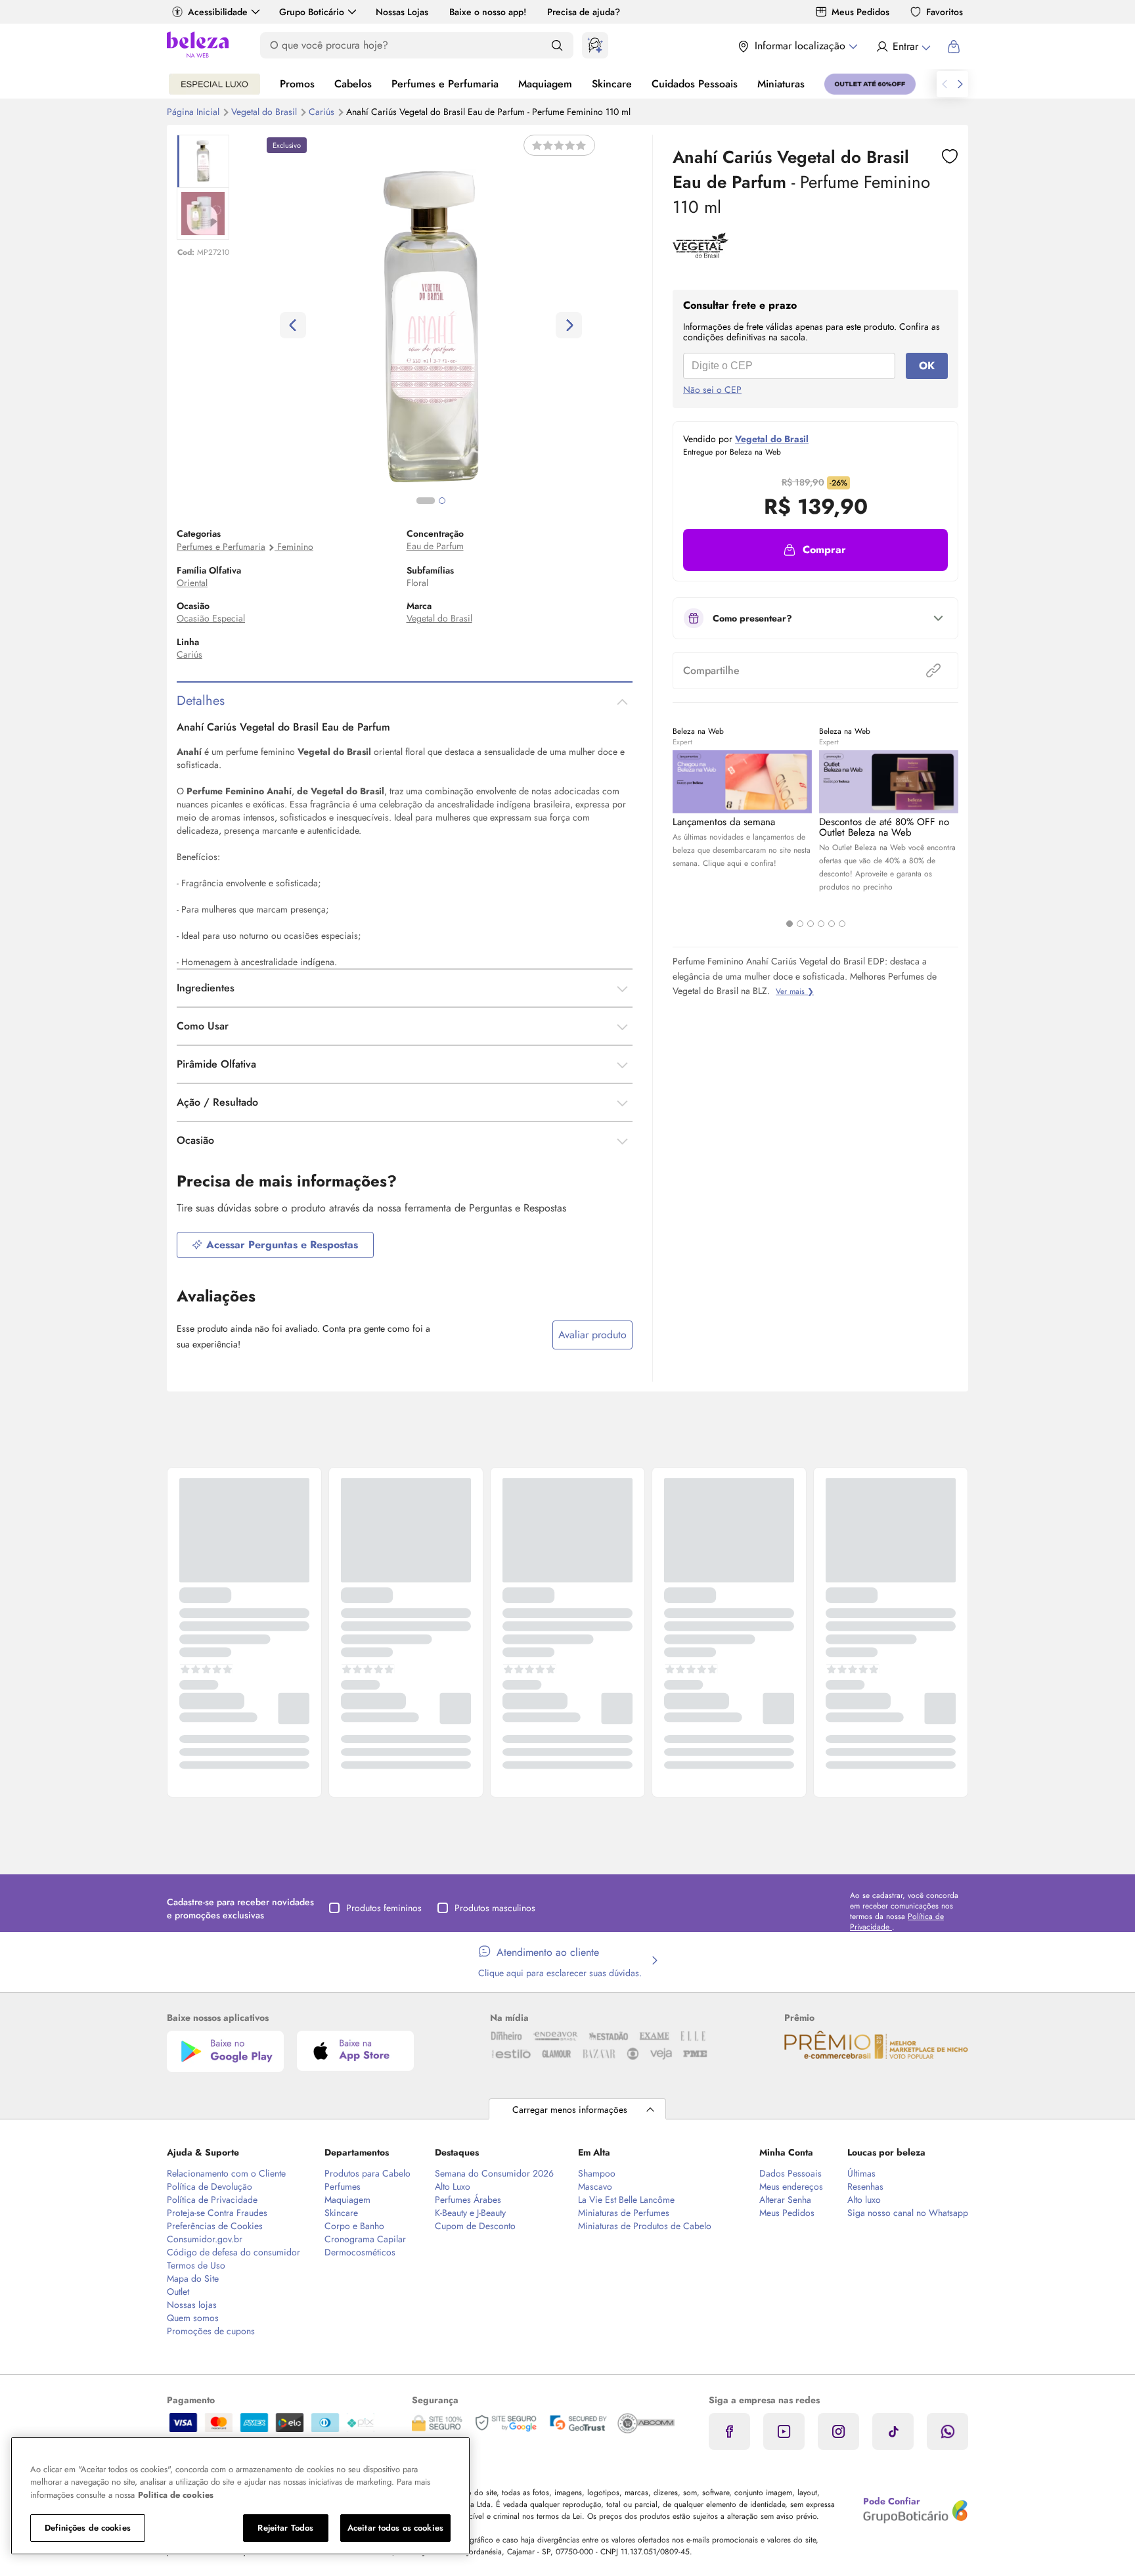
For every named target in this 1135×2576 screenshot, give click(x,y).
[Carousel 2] (800, 924)
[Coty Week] (214, 84)
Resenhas (865, 2186)
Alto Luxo (453, 2186)
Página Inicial (194, 112)
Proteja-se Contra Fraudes (217, 2213)
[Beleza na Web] (198, 46)
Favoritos (945, 12)
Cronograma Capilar (365, 2239)
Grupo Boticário (312, 12)
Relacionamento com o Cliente (226, 2173)
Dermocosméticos (360, 2252)
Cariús (323, 112)
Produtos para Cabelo (367, 2173)
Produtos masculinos (495, 1908)
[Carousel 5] (832, 924)
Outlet (178, 2292)
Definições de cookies (88, 2528)
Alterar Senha (785, 2200)
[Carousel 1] (790, 924)
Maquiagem (545, 84)
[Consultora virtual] (595, 45)
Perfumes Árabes (468, 2200)
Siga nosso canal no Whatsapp (908, 2213)
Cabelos (353, 84)
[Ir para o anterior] (945, 84)
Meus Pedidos (860, 12)
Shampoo (597, 2173)
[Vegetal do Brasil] (701, 254)
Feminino (295, 547)
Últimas (861, 2173)
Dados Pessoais (790, 2173)
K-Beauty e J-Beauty (470, 2213)
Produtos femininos (384, 1908)
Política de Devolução (210, 2186)
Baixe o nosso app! (488, 12)
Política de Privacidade (212, 2200)
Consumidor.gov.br (205, 2239)
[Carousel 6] (842, 924)
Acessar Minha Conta (903, 47)
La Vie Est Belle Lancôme (626, 2200)
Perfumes (343, 2186)
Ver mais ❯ (795, 991)
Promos (297, 84)
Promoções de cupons (211, 2331)
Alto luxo (864, 2200)
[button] (815, 550)
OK (927, 366)
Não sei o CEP (712, 390)
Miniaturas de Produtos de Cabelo (645, 2226)
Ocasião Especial (211, 618)
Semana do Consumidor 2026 (494, 2173)
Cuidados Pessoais (695, 84)
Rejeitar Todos (285, 2528)
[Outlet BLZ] (870, 84)
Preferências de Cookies (215, 2226)
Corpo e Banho (354, 2226)
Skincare (612, 84)
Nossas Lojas (402, 12)
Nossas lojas (192, 2305)
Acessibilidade (218, 12)
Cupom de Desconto (475, 2226)
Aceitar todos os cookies (395, 2528)
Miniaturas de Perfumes (624, 2213)
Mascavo (595, 2186)
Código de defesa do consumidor (234, 2252)
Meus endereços (791, 2186)
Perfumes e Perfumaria (445, 84)
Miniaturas (781, 84)
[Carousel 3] (811, 924)
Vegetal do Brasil (265, 112)
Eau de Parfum (435, 546)
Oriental (192, 583)
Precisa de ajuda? (584, 12)
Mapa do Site (193, 2278)
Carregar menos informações (570, 2110)
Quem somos (193, 2318)
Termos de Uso (196, 2265)
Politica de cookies (176, 2495)
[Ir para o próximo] (960, 84)
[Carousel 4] (821, 924)
